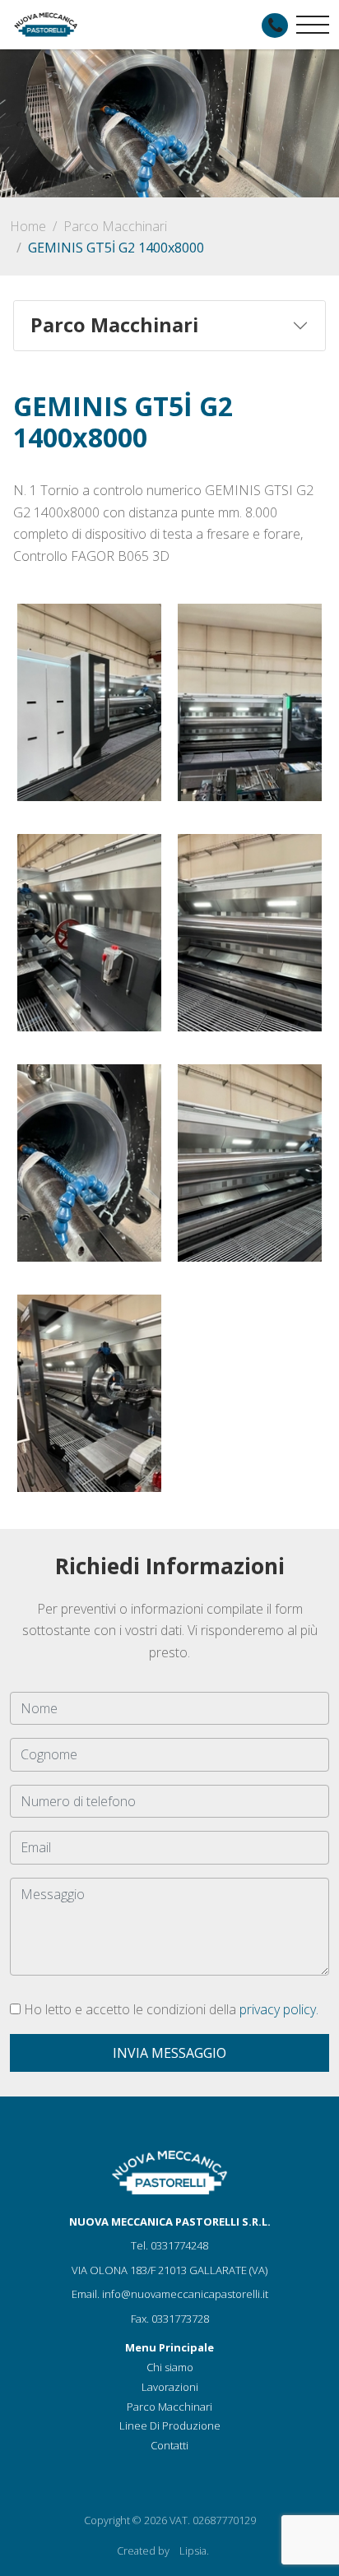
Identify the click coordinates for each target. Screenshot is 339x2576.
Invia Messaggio (169, 2053)
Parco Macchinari (115, 226)
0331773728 (180, 2319)
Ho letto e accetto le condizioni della (169, 2009)
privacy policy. (279, 2009)
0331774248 (179, 2245)
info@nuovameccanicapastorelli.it (185, 2294)
